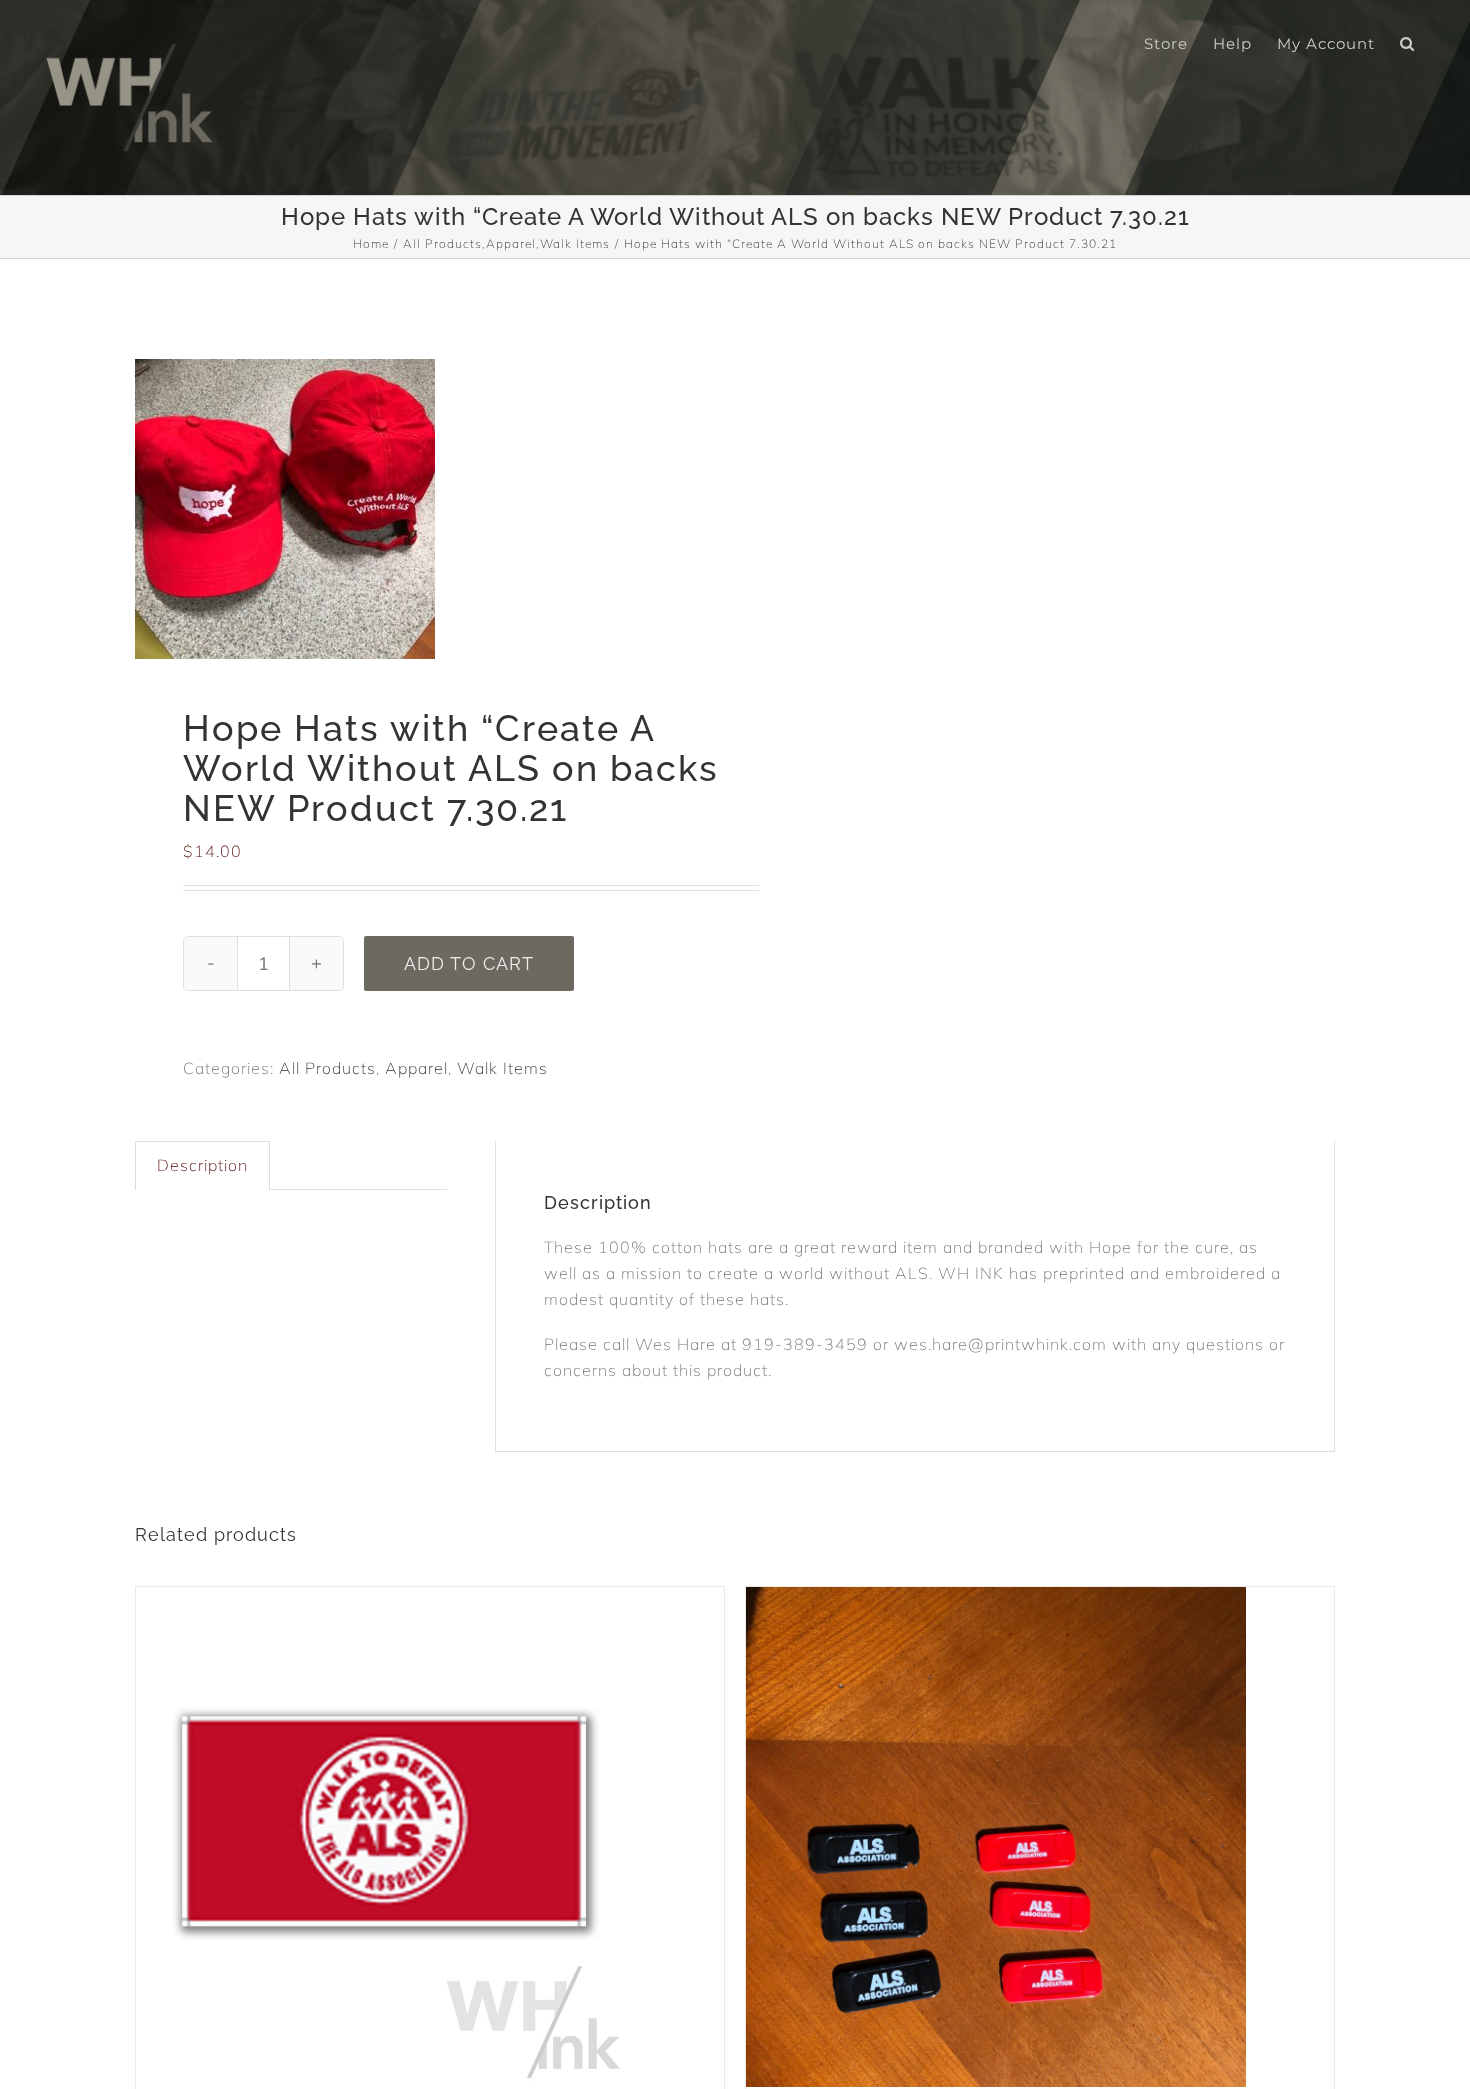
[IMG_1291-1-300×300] (423, 509)
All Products (327, 1068)
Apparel (416, 1068)
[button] (1407, 42)
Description (202, 1165)
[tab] (202, 1165)
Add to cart (469, 963)
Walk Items (502, 1068)
